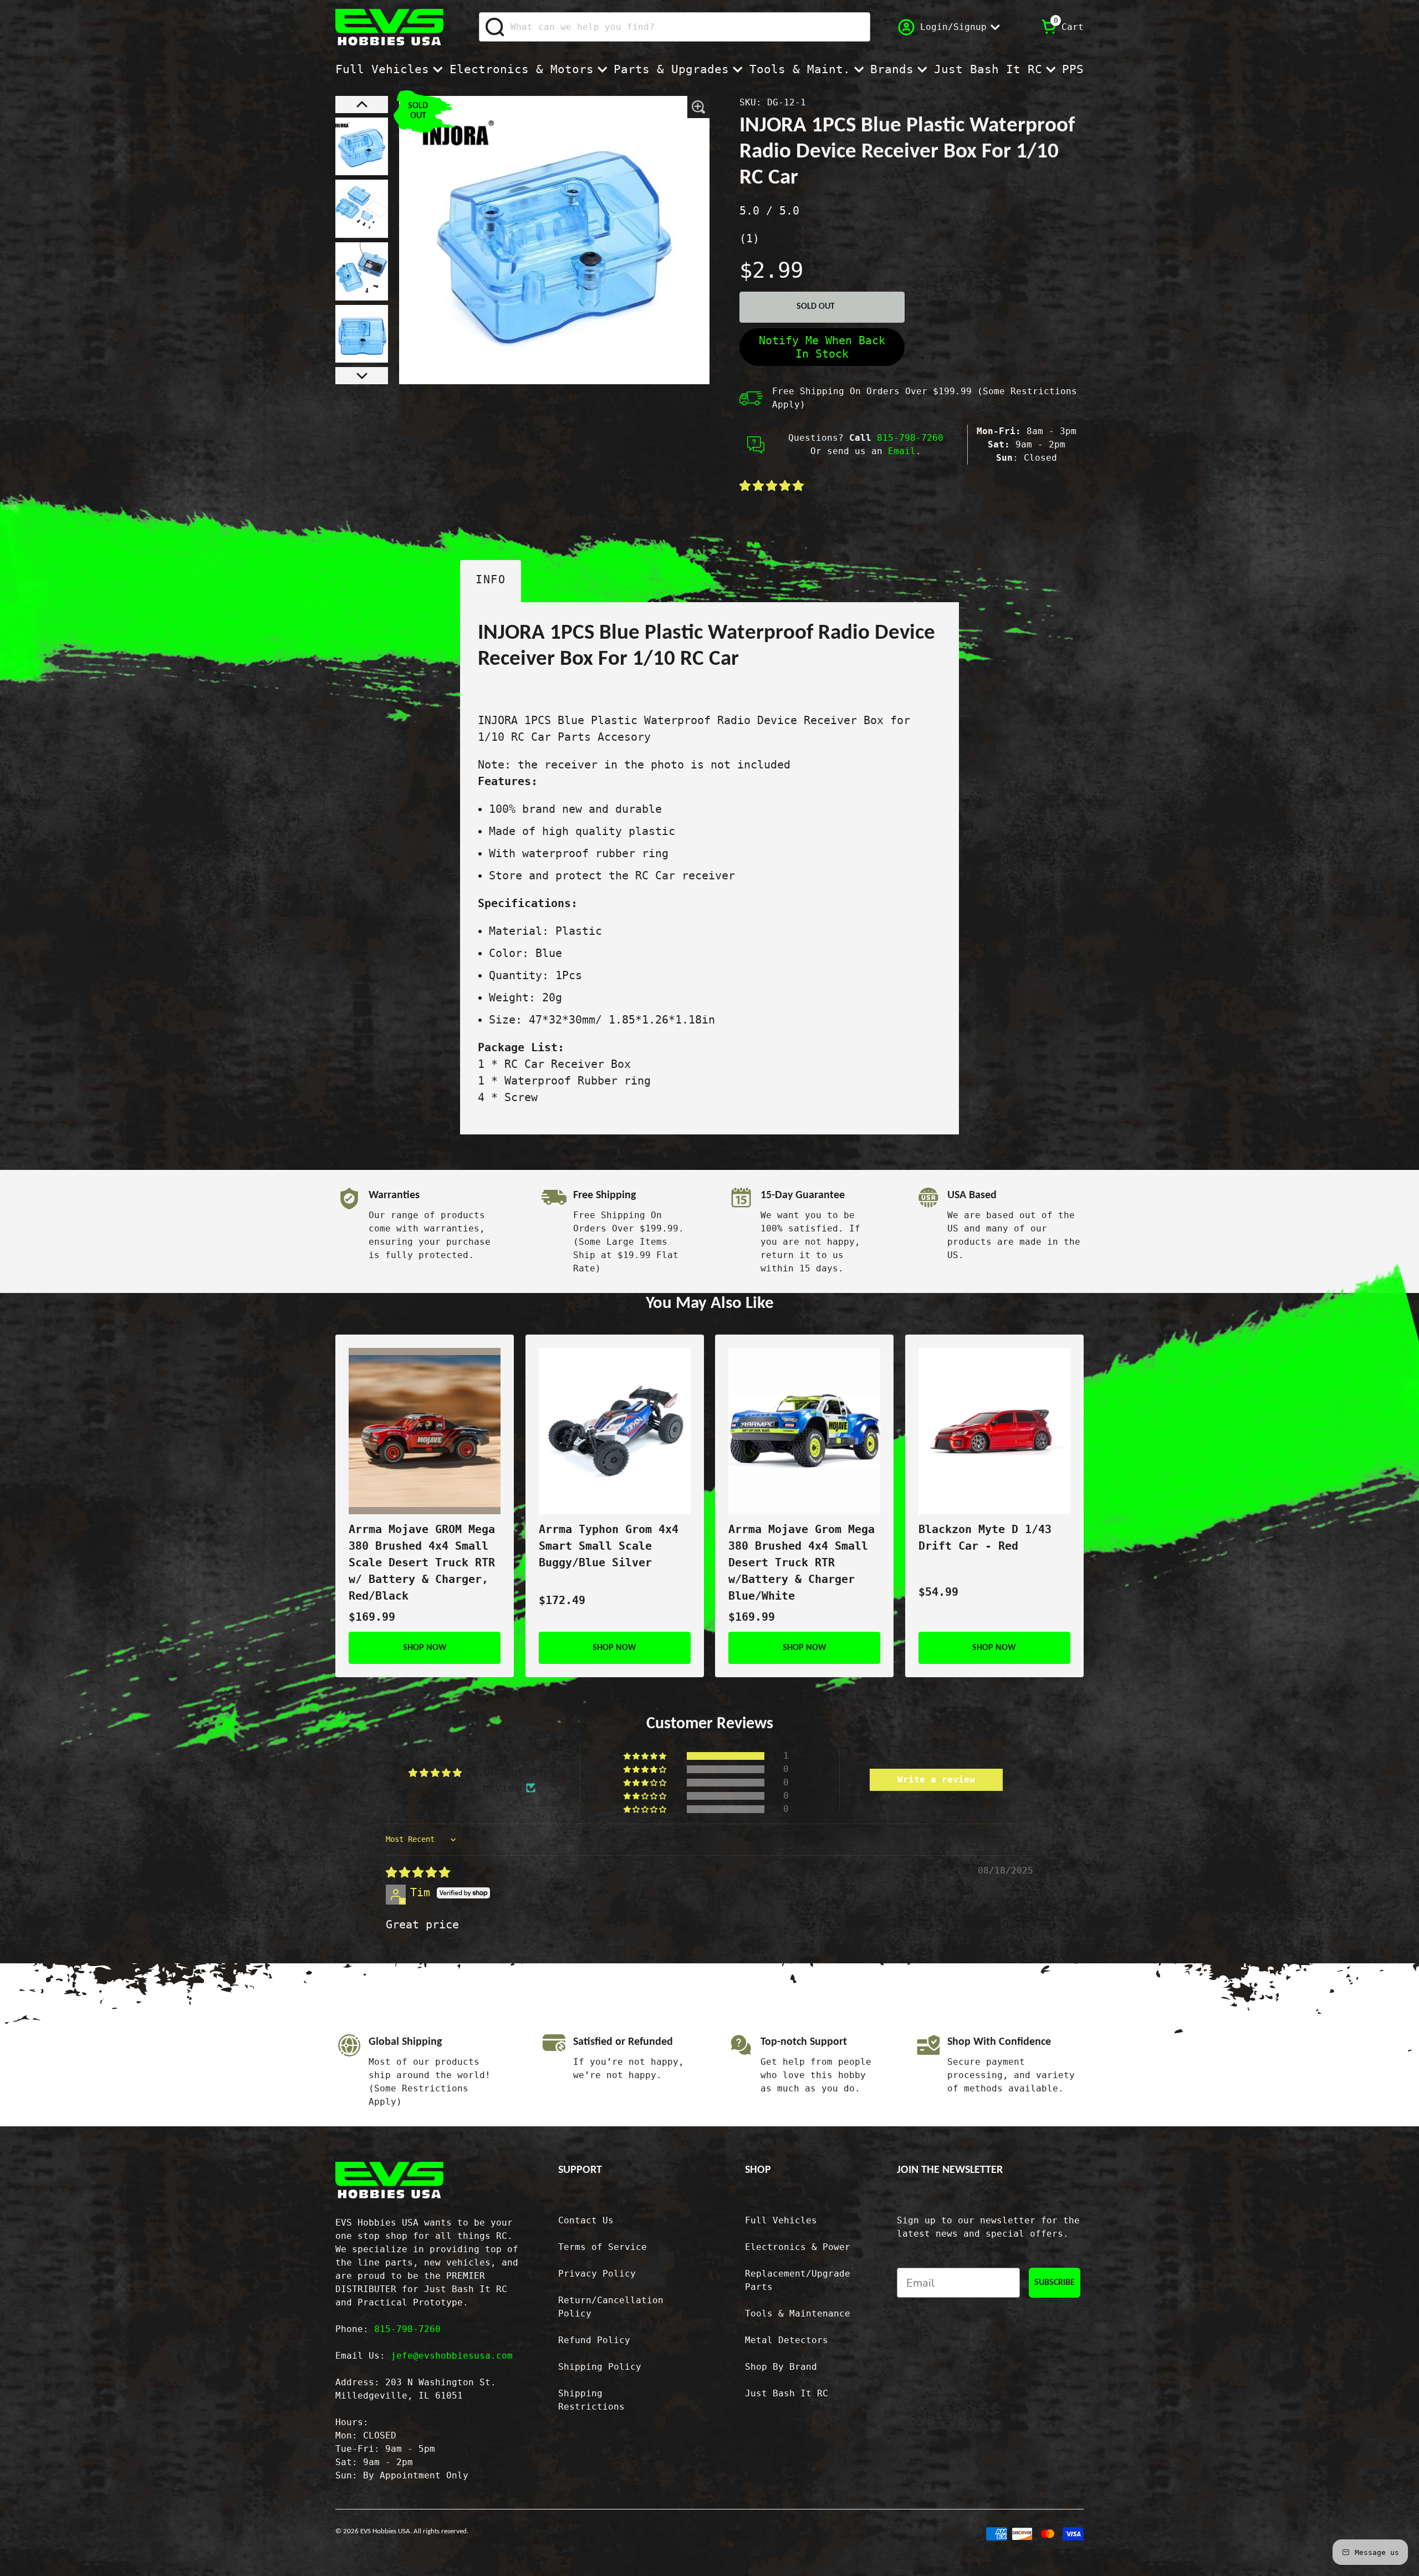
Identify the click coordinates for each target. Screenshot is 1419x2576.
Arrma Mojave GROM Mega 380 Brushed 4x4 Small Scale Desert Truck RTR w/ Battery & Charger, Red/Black (422, 1562)
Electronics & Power (798, 2247)
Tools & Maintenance (798, 2313)
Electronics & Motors (522, 69)
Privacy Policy (597, 2274)
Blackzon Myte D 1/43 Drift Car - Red (985, 1538)
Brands (892, 69)
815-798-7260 (910, 438)
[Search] (495, 27)
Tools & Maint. (800, 69)
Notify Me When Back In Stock (822, 347)
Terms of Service (603, 2247)
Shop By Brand (781, 2367)
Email (902, 451)
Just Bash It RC (988, 69)
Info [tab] (491, 579)
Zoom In (699, 107)
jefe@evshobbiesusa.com (452, 2356)
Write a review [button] (936, 1780)
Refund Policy (594, 2340)
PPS (1073, 69)
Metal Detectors (787, 2340)
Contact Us (586, 2220)
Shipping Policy (600, 2367)
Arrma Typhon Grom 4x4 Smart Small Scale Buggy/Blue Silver (609, 1546)
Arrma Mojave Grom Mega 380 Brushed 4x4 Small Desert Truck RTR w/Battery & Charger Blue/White (802, 1562)
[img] (418, 1872)
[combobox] (675, 27)
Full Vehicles (382, 69)
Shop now (425, 1648)
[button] (362, 105)
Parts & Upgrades (671, 69)
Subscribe (1055, 2283)
